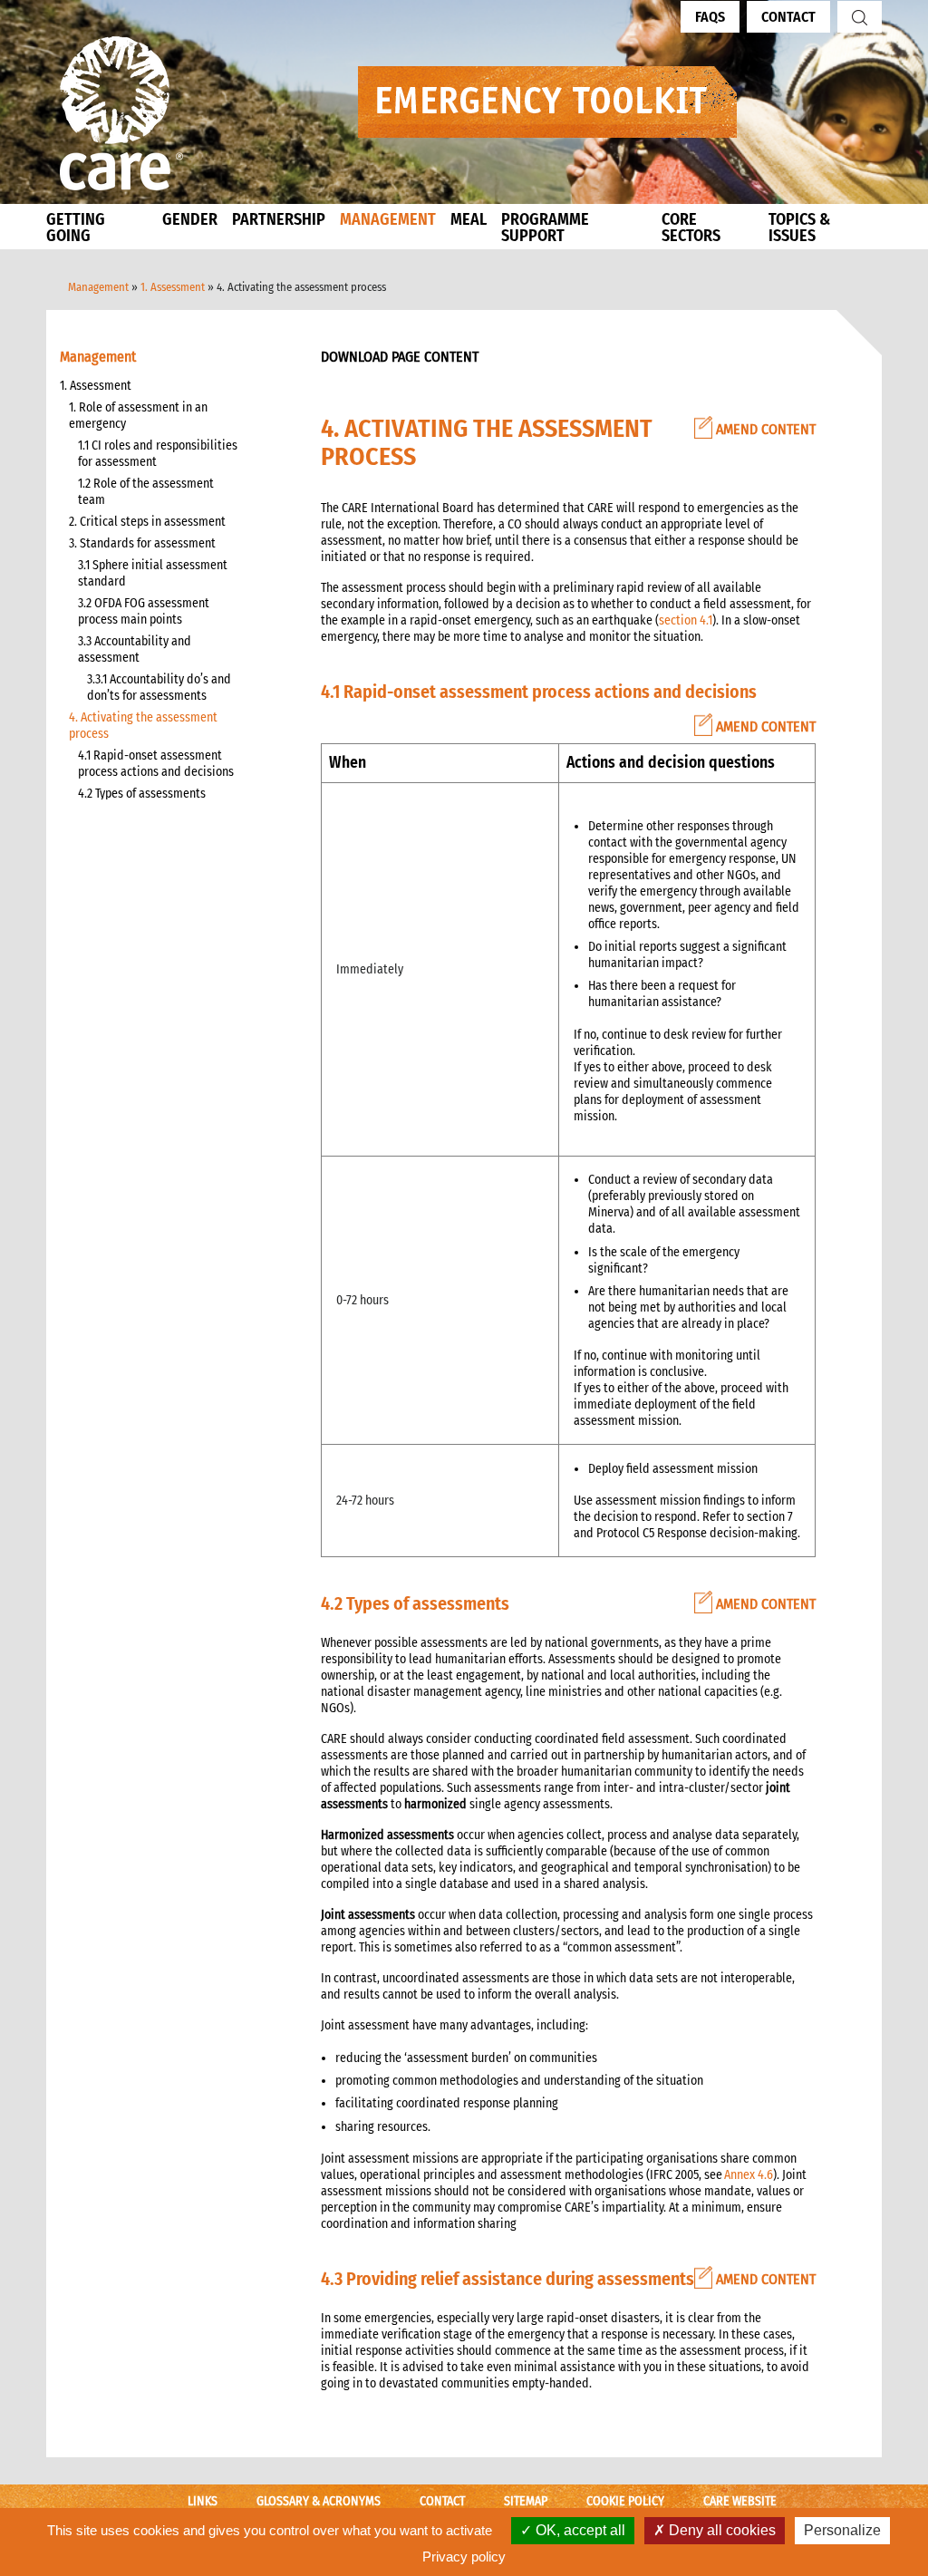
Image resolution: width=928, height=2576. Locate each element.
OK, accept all (579, 2530)
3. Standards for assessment (142, 543)
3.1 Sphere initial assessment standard (153, 573)
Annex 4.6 (749, 2175)
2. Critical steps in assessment (147, 522)
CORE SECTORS (691, 228)
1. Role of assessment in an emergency (138, 416)
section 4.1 (686, 620)
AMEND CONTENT (764, 429)
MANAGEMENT (388, 219)
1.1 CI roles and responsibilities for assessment (158, 454)
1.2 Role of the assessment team (146, 492)
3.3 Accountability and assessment (135, 649)
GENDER (190, 219)
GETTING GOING (76, 228)
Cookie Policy (625, 2501)
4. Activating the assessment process (143, 726)
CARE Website (740, 2501)
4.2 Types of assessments (142, 794)
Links (203, 2501)
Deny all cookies (720, 2530)
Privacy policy (464, 2557)
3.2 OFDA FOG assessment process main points (144, 611)
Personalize (842, 2530)
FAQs (710, 17)
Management (98, 287)
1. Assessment (173, 287)
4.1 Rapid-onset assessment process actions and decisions (156, 764)
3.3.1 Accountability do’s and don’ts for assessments (159, 688)
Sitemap (526, 2501)
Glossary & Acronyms (319, 2501)
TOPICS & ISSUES (799, 228)
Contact (788, 17)
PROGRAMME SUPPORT (545, 228)
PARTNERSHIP (279, 219)
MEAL (469, 219)
